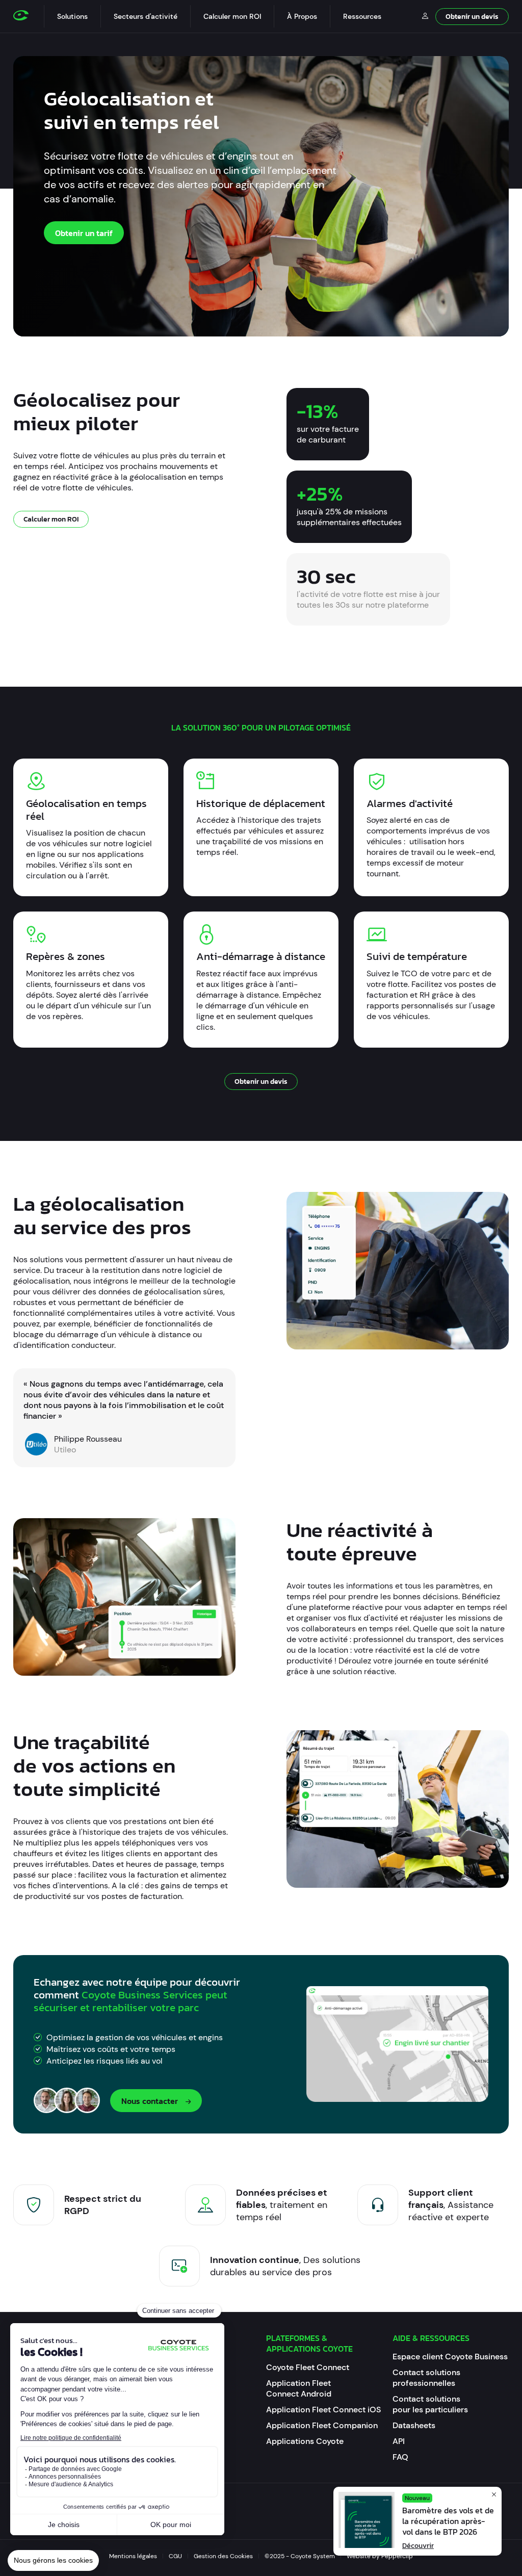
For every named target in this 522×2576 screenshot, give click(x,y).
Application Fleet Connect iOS (323, 2410)
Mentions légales (133, 2556)
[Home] (29, 16)
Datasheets (414, 2425)
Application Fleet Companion (322, 2425)
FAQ (400, 2457)
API (399, 2441)
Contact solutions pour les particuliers (430, 2404)
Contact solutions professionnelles (426, 2378)
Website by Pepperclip (380, 2556)
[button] (72, 16)
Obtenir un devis (472, 17)
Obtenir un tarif (84, 233)
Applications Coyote (305, 2441)
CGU (175, 2556)
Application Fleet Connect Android (299, 2388)
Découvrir (418, 2546)
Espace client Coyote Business (450, 2357)
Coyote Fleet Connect (308, 2367)
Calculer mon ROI (232, 16)
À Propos (302, 16)
